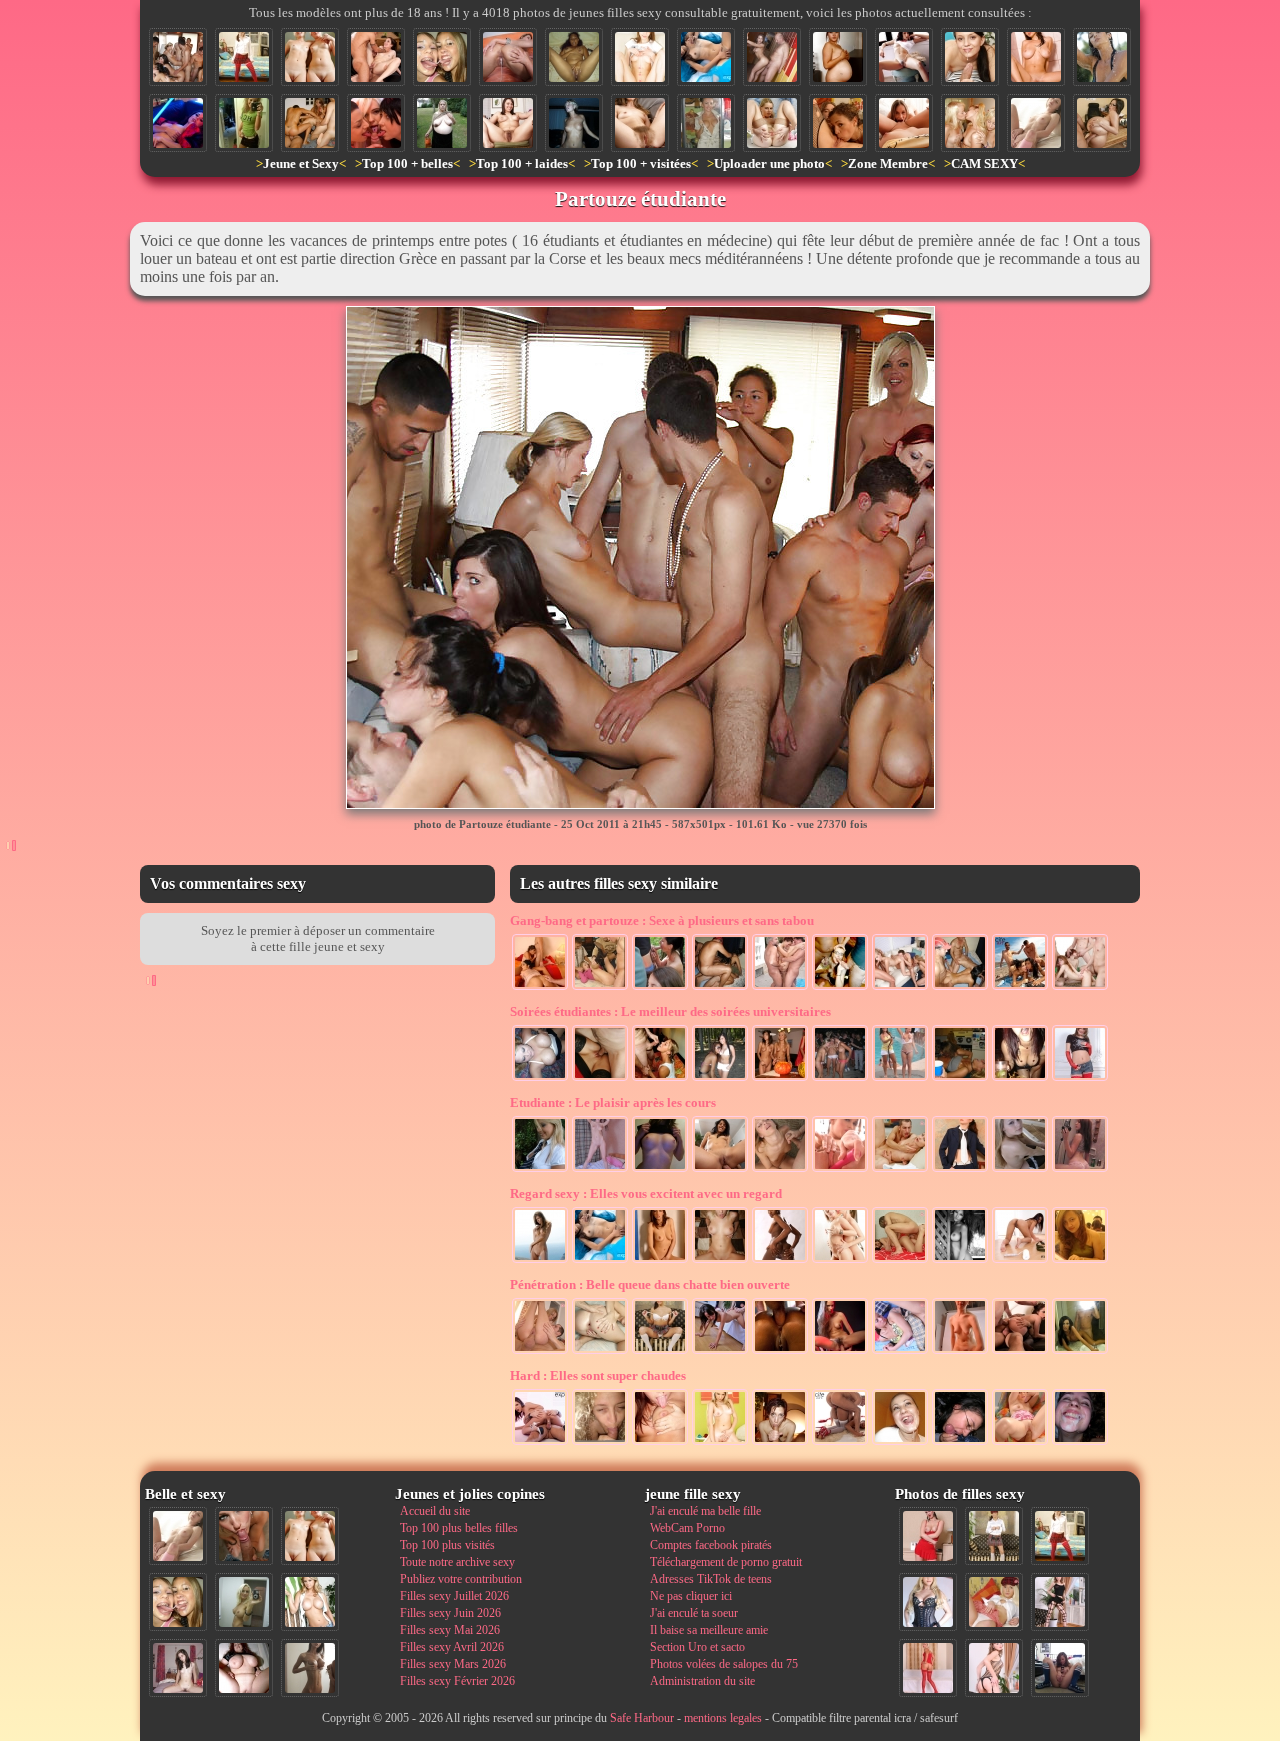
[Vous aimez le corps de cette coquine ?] (1060, 1602)
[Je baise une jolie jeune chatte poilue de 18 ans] (960, 1352)
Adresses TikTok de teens (711, 1579)
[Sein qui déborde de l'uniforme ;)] (540, 1170)
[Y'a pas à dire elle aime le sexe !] (720, 1352)
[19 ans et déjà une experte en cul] (900, 1261)
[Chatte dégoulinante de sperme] (508, 57)
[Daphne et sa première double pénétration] (376, 57)
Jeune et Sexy (301, 163)
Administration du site (702, 1681)
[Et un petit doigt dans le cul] (540, 1443)
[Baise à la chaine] (900, 988)
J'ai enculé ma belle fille (705, 1511)
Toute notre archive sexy (457, 1562)
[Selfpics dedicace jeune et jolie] (244, 1602)
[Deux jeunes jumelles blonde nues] (310, 57)
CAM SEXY (984, 163)
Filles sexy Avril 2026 (452, 1647)
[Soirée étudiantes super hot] (960, 1079)
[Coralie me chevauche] (574, 123)
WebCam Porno (687, 1528)
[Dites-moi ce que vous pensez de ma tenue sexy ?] (928, 1536)
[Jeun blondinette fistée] (1020, 1443)
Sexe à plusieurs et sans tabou (662, 920)
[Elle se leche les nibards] (660, 1443)
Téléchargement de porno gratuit (726, 1562)
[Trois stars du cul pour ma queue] (376, 123)
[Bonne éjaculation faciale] (1080, 1443)
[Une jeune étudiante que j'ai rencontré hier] (1080, 1079)
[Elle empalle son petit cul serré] (720, 1170)
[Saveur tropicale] (960, 1261)
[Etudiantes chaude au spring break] (720, 1079)
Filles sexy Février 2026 (457, 1681)
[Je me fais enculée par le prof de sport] (772, 57)
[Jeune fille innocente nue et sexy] (1036, 123)
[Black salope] (574, 57)
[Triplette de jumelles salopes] (970, 123)
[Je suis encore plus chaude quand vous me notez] (994, 1536)
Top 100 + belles (407, 163)
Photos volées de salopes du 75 (724, 1664)
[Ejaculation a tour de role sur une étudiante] (660, 1079)
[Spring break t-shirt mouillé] (900, 1079)
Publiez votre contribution (461, 1579)
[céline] (600, 1443)
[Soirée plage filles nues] (840, 1079)
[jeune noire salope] (780, 1261)
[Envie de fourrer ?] (1020, 1261)
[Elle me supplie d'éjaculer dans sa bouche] (780, 1443)
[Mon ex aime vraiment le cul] (244, 57)
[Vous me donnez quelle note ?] (660, 1352)
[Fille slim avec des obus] (310, 1668)
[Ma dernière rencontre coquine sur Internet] (994, 1668)
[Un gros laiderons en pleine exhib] (442, 123)
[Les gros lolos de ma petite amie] (1036, 57)
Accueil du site (435, 1511)
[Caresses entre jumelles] (840, 1261)
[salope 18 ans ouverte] (772, 123)
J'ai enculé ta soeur (694, 1613)
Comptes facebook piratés (711, 1545)
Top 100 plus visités (447, 1545)
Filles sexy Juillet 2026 (454, 1596)
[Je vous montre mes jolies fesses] (540, 1352)
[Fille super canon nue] (310, 1602)
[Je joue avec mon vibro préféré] (840, 1170)
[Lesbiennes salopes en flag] (838, 123)
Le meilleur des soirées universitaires (670, 1011)
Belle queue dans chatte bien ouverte (650, 1284)
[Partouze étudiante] (178, 57)
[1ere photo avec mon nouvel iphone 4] (1060, 1668)
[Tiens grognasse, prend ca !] (720, 1261)
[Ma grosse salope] (244, 1668)
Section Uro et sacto (697, 1647)
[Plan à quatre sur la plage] (1020, 988)
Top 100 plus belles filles (459, 1528)
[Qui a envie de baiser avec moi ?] (994, 1602)
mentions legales (723, 1718)
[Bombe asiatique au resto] (1080, 1261)
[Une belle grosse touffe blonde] (640, 123)
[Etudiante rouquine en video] (1080, 1170)
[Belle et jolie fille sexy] (1020, 1170)
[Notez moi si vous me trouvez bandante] (928, 1668)
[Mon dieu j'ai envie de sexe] (178, 123)
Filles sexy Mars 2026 (453, 1664)
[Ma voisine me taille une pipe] (244, 1536)
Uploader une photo (769, 163)
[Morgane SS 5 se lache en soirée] (1020, 1079)
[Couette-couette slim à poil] (600, 1170)
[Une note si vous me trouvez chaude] (960, 1170)
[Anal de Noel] (840, 1443)
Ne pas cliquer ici (691, 1596)
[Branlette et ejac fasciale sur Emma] (970, 57)
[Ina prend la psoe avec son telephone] (244, 123)
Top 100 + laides (522, 163)
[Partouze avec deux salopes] (540, 988)
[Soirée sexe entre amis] (310, 123)
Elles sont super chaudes (598, 1375)
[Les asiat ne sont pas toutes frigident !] (706, 57)
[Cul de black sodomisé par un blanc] (780, 1352)
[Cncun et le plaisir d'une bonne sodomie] (1080, 1352)
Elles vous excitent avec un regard (646, 1193)
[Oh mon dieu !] (1102, 57)
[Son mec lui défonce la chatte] (900, 1170)
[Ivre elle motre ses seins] (540, 1079)
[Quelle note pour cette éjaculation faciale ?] (780, 1170)
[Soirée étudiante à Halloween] (780, 1079)
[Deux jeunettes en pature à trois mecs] (1080, 988)
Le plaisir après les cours (613, 1102)
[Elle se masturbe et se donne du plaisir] (660, 1261)
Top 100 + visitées (641, 163)
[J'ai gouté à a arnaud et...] (900, 1443)
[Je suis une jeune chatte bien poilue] (840, 1352)
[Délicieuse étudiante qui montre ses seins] (660, 1170)
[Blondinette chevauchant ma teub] (720, 1443)
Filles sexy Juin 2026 (450, 1613)
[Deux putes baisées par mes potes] (720, 988)
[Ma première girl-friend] (640, 57)
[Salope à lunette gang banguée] (840, 988)
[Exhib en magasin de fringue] (706, 123)
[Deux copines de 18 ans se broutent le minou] (904, 123)
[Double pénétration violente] (1020, 1352)
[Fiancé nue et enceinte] (838, 57)
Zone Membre (888, 163)
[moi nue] (178, 1668)
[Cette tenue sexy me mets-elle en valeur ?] (900, 1352)
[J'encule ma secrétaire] (1102, 123)
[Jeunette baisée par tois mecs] (600, 988)
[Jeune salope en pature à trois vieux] (780, 988)
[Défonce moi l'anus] (600, 1352)
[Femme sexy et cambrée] (904, 57)
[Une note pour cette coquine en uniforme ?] (928, 1602)
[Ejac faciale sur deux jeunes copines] (442, 57)
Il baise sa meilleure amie (709, 1630)
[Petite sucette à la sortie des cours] (960, 1443)
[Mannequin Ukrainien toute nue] (540, 1261)
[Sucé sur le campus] (660, 988)
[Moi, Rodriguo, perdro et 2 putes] (960, 988)
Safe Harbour (642, 1718)
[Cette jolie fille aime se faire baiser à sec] (600, 1079)
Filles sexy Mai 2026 (450, 1630)
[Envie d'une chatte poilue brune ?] (508, 123)
